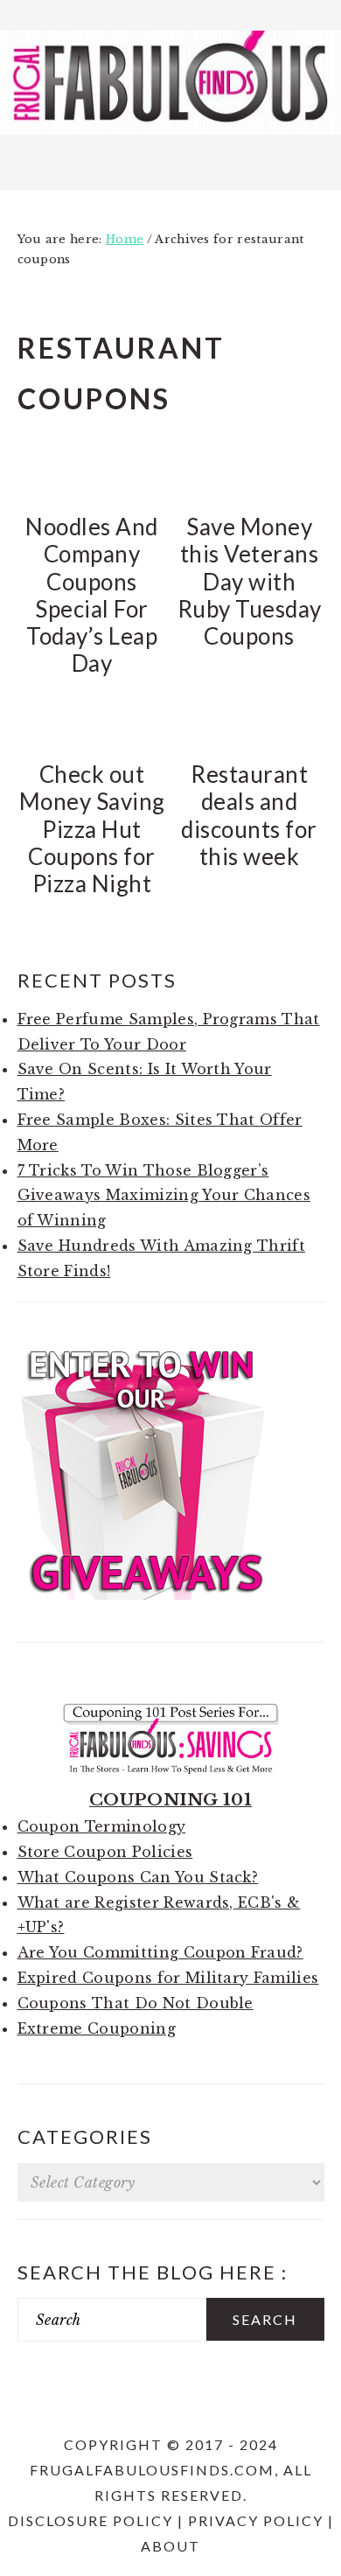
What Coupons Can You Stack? (138, 1877)
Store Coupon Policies (105, 1852)
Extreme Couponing (97, 2028)
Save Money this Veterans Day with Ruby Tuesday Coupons (250, 581)
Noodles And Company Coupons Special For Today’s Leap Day (92, 595)
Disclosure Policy (90, 2520)
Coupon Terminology (102, 1826)
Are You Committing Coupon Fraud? (160, 1952)
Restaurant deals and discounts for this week (249, 815)
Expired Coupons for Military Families (168, 1978)
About (170, 2546)
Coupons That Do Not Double (136, 2003)
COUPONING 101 (170, 1799)
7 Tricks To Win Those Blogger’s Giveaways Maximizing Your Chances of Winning (164, 1196)
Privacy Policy (256, 2520)
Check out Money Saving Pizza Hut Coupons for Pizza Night (92, 829)
